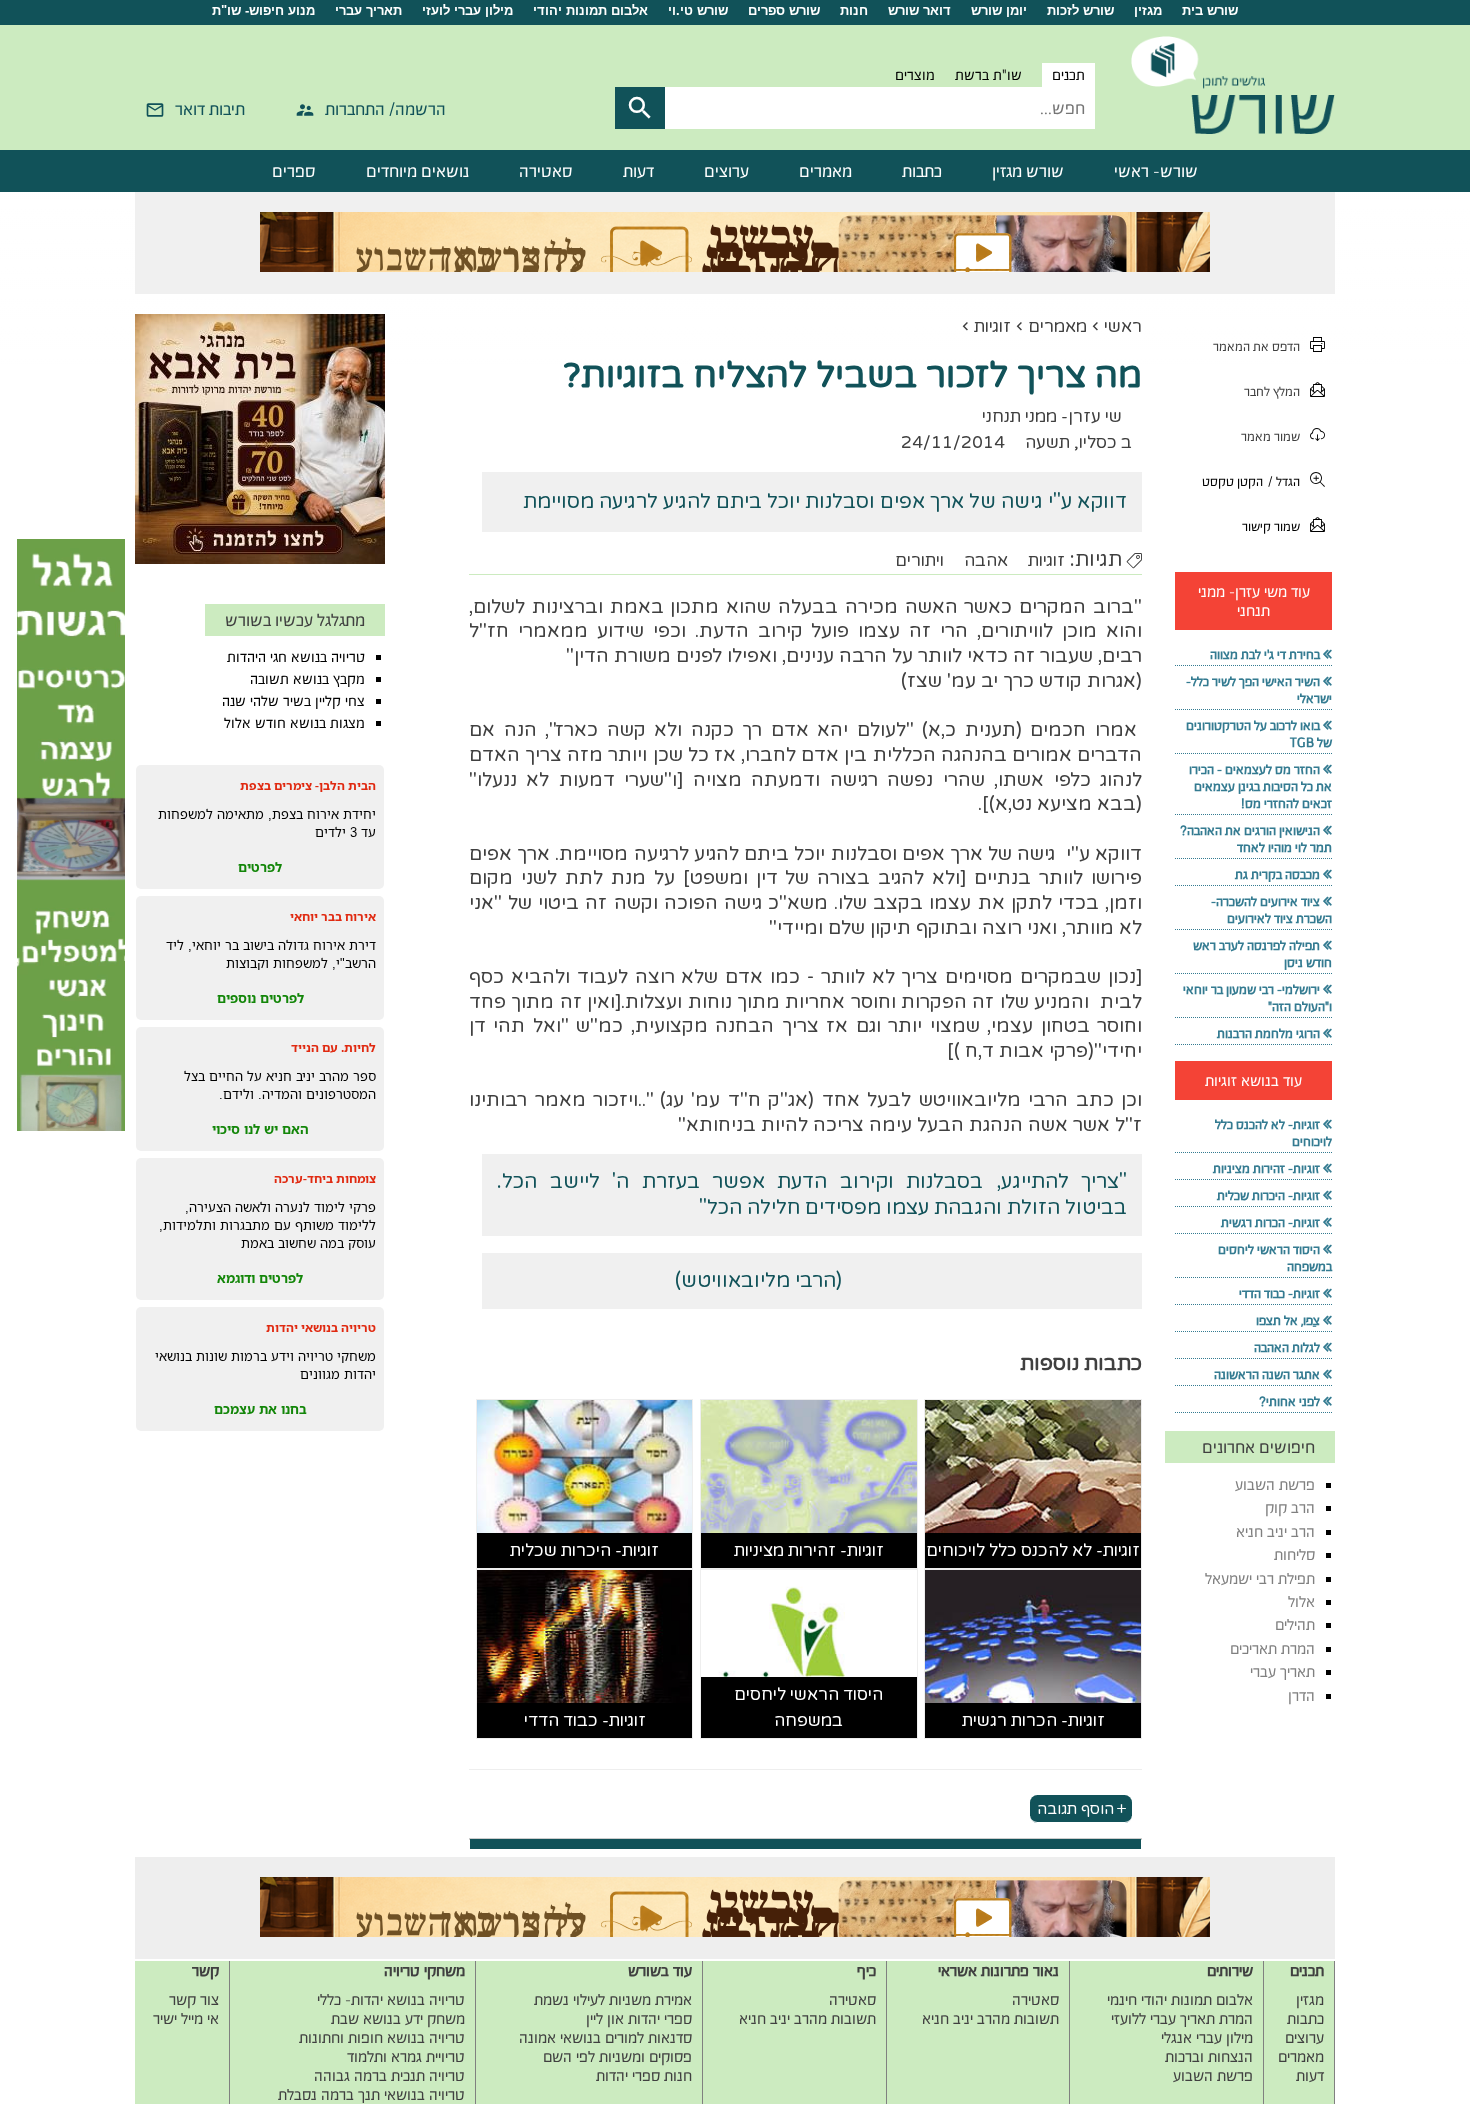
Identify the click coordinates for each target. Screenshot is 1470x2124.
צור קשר (194, 1999)
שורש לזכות (1080, 10)
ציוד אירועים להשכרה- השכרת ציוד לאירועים (1271, 910)
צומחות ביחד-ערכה (325, 1178)
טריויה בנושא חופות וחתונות (382, 2037)
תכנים (1068, 75)
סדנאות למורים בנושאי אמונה (605, 2037)
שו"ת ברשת (988, 75)
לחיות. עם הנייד (333, 1047)
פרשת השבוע (1275, 1484)
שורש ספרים (784, 10)
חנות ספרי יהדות (644, 2075)
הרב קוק (1290, 1507)
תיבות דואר (210, 109)
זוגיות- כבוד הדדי (585, 1720)
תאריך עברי (368, 10)
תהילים (1295, 1624)
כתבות (922, 171)
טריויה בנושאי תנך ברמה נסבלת (371, 2094)
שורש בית (1210, 10)
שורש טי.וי (698, 10)
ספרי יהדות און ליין (639, 2018)
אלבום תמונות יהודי (590, 10)
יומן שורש (999, 10)
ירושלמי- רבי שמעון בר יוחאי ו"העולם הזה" (1257, 998)
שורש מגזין (1028, 171)
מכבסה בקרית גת (1277, 874)
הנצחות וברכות (1209, 2056)
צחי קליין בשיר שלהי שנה (293, 701)
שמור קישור (1271, 526)
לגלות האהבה (1287, 1347)
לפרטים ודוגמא (260, 1278)
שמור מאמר (1270, 436)
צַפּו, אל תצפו (1288, 1320)
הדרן (1301, 1695)
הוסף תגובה (1075, 1808)
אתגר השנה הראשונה (1267, 1374)
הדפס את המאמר (1256, 346)
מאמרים (825, 171)
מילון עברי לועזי (467, 10)
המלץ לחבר (1272, 391)
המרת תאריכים (1272, 1648)
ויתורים (919, 560)
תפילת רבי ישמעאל (1260, 1578)
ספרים (294, 171)
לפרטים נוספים (260, 998)
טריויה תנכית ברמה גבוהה (389, 2075)
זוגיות (992, 326)
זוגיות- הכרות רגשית (1033, 1720)
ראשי (1123, 326)
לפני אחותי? (1289, 1401)
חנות (854, 10)
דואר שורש (919, 10)
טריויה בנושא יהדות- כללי (391, 1999)
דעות (638, 171)
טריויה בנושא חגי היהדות (296, 657)
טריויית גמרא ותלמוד (406, 2056)
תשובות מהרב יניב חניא (990, 2018)
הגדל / (1284, 481)
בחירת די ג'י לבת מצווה (1265, 654)
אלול (1301, 1601)
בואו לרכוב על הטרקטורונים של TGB (1259, 734)
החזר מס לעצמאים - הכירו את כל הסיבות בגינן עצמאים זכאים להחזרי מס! (1260, 786)
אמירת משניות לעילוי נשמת (613, 1999)
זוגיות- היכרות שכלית (584, 1550)
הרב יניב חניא (1275, 1531)
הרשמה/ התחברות (385, 109)
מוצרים (915, 75)
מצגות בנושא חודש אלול (294, 723)
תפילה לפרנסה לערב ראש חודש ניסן (1262, 954)
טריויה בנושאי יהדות (321, 1327)
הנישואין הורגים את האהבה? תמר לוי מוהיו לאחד (1256, 839)
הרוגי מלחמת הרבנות (1268, 1033)
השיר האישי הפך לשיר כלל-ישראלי (1259, 690)
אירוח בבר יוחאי (333, 916)
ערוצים (726, 171)
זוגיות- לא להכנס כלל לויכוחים (1033, 1550)
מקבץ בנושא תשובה (307, 679)
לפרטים (260, 867)
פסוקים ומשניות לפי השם (617, 2056)
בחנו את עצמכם (260, 1409)
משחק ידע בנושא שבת (398, 2018)
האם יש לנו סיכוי (260, 1129)
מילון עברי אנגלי (1207, 2037)
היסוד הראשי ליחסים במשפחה (808, 1707)
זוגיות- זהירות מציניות (809, 1550)
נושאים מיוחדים (417, 171)
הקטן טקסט (1232, 481)
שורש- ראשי (1156, 171)
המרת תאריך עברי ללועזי (1182, 2018)
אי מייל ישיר (186, 2018)
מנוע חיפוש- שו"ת (263, 10)
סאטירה (546, 171)
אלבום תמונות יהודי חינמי (1180, 1999)
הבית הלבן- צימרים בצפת (308, 785)
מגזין (1148, 10)
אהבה (986, 560)
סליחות (1294, 1554)
